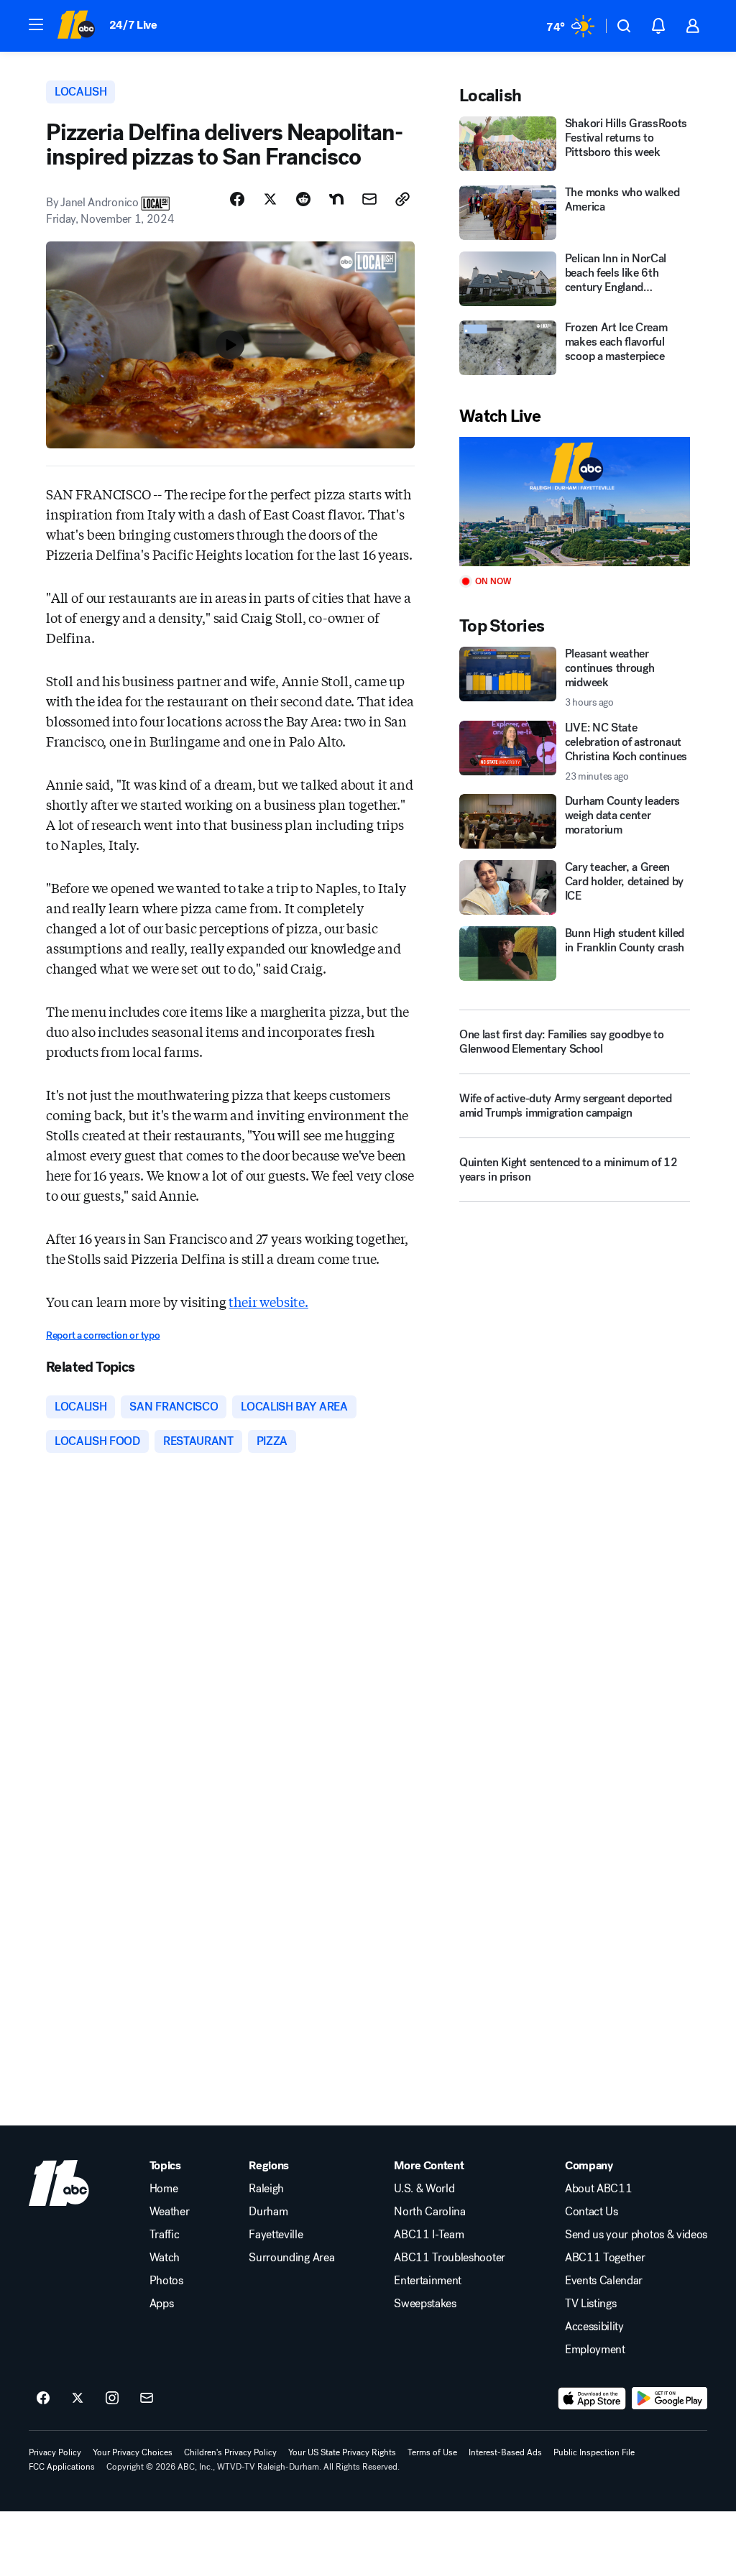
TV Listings (590, 2304)
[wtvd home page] (59, 2183)
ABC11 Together (605, 2258)
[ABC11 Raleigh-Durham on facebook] (43, 2399)
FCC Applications (62, 2467)
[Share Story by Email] (369, 199)
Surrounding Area (291, 2258)
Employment (595, 2350)
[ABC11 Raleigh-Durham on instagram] (112, 2399)
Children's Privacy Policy (230, 2452)
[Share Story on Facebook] (237, 199)
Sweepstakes (425, 2304)
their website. (268, 1301)
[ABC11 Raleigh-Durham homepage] (76, 26)
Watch (165, 2258)
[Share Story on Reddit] (303, 199)
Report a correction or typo (103, 1335)
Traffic (165, 2235)
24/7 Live (133, 25)
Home (164, 2189)
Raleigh (266, 2189)
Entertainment (428, 2281)
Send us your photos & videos (636, 2235)
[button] (36, 24)
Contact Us (592, 2212)
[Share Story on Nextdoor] (336, 199)
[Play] (575, 502)
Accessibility (594, 2327)
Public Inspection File (594, 2452)
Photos (166, 2281)
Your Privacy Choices (133, 2452)
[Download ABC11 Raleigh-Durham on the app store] (592, 2399)
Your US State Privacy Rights (342, 2452)
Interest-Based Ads (505, 2452)
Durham (268, 2212)
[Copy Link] (402, 199)
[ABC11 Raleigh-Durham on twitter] (78, 2399)
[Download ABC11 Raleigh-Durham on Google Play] (670, 2399)
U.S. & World (424, 2189)
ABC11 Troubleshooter (450, 2258)
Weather (170, 2212)
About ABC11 (598, 2189)
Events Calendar (604, 2281)
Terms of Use (432, 2452)
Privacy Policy (55, 2452)
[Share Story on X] (270, 199)
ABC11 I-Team (429, 2235)
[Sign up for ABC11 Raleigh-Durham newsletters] (147, 2399)
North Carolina (430, 2212)
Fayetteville (276, 2235)
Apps (162, 2304)
